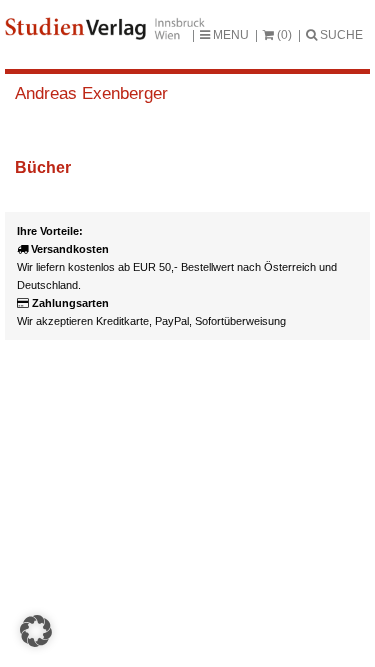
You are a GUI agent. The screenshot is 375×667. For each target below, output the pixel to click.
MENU (229, 35)
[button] (36, 631)
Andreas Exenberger (91, 93)
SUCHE (340, 35)
